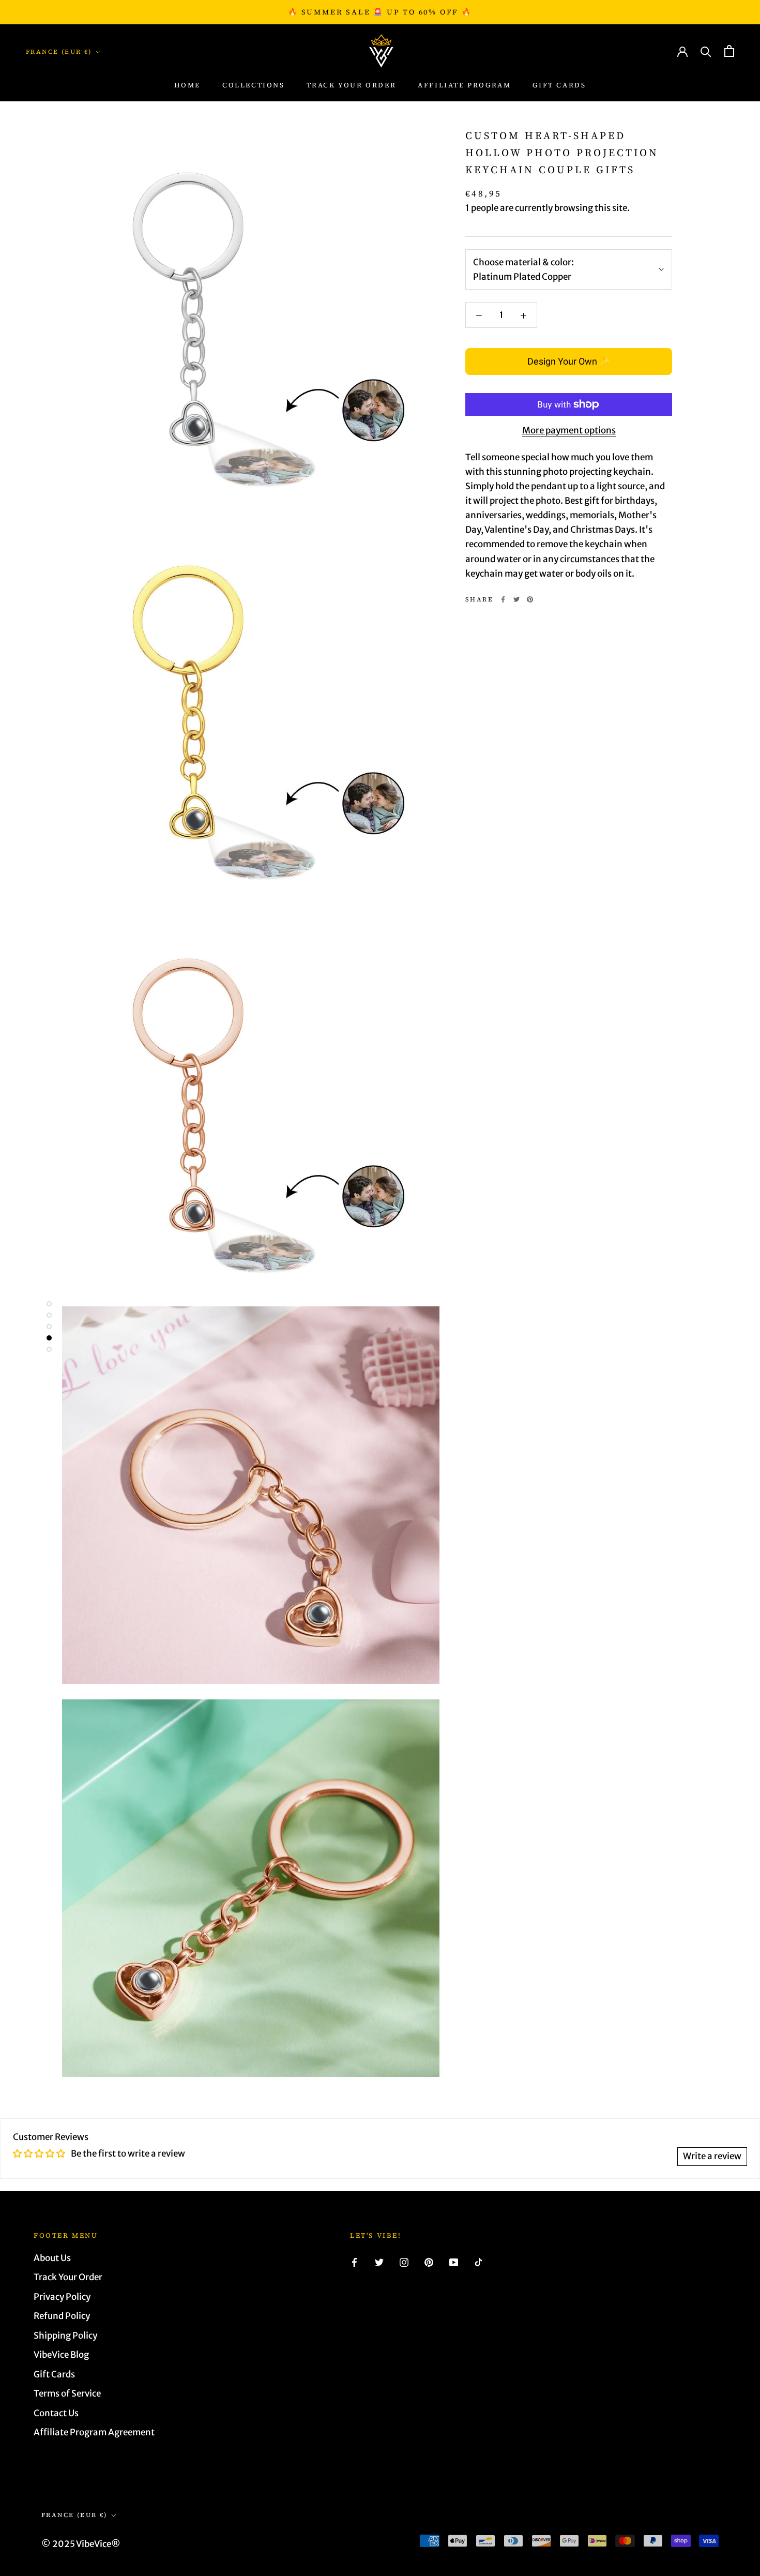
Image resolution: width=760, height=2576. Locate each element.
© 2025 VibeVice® (81, 2544)
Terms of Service (67, 2393)
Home (187, 86)
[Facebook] (503, 599)
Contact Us (56, 2413)
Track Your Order (68, 2277)
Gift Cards (559, 86)
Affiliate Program (464, 86)
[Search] (706, 51)
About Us (52, 2258)
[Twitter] (516, 599)
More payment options (569, 430)
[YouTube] (454, 2262)
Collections (254, 86)
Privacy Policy (62, 2297)
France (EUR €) (59, 52)
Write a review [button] (712, 2156)
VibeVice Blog (61, 2355)
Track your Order (352, 86)
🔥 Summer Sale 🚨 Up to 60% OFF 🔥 (380, 12)
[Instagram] (404, 2262)
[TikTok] (478, 2262)
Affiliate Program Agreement (94, 2432)
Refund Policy (62, 2316)
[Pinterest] (530, 599)
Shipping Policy (65, 2336)
